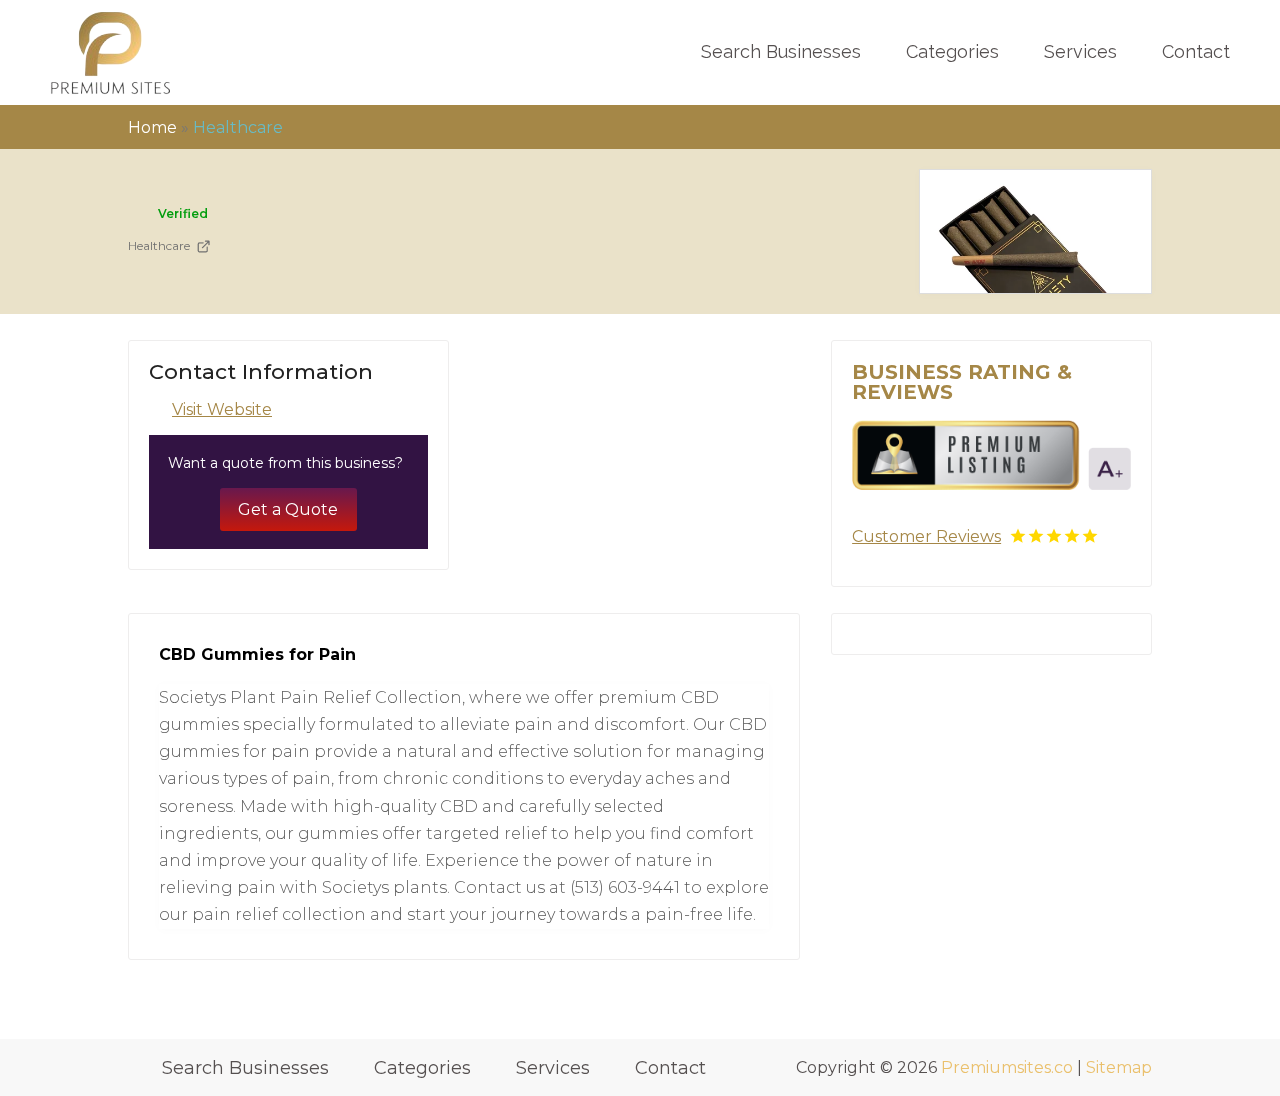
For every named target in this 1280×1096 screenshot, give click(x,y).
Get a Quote (288, 509)
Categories (952, 51)
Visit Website (222, 409)
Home (152, 127)
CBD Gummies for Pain (257, 654)
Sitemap (1119, 1067)
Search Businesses (781, 51)
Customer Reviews (926, 536)
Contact (1196, 51)
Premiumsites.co (1007, 1067)
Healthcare (238, 127)
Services (1080, 51)
